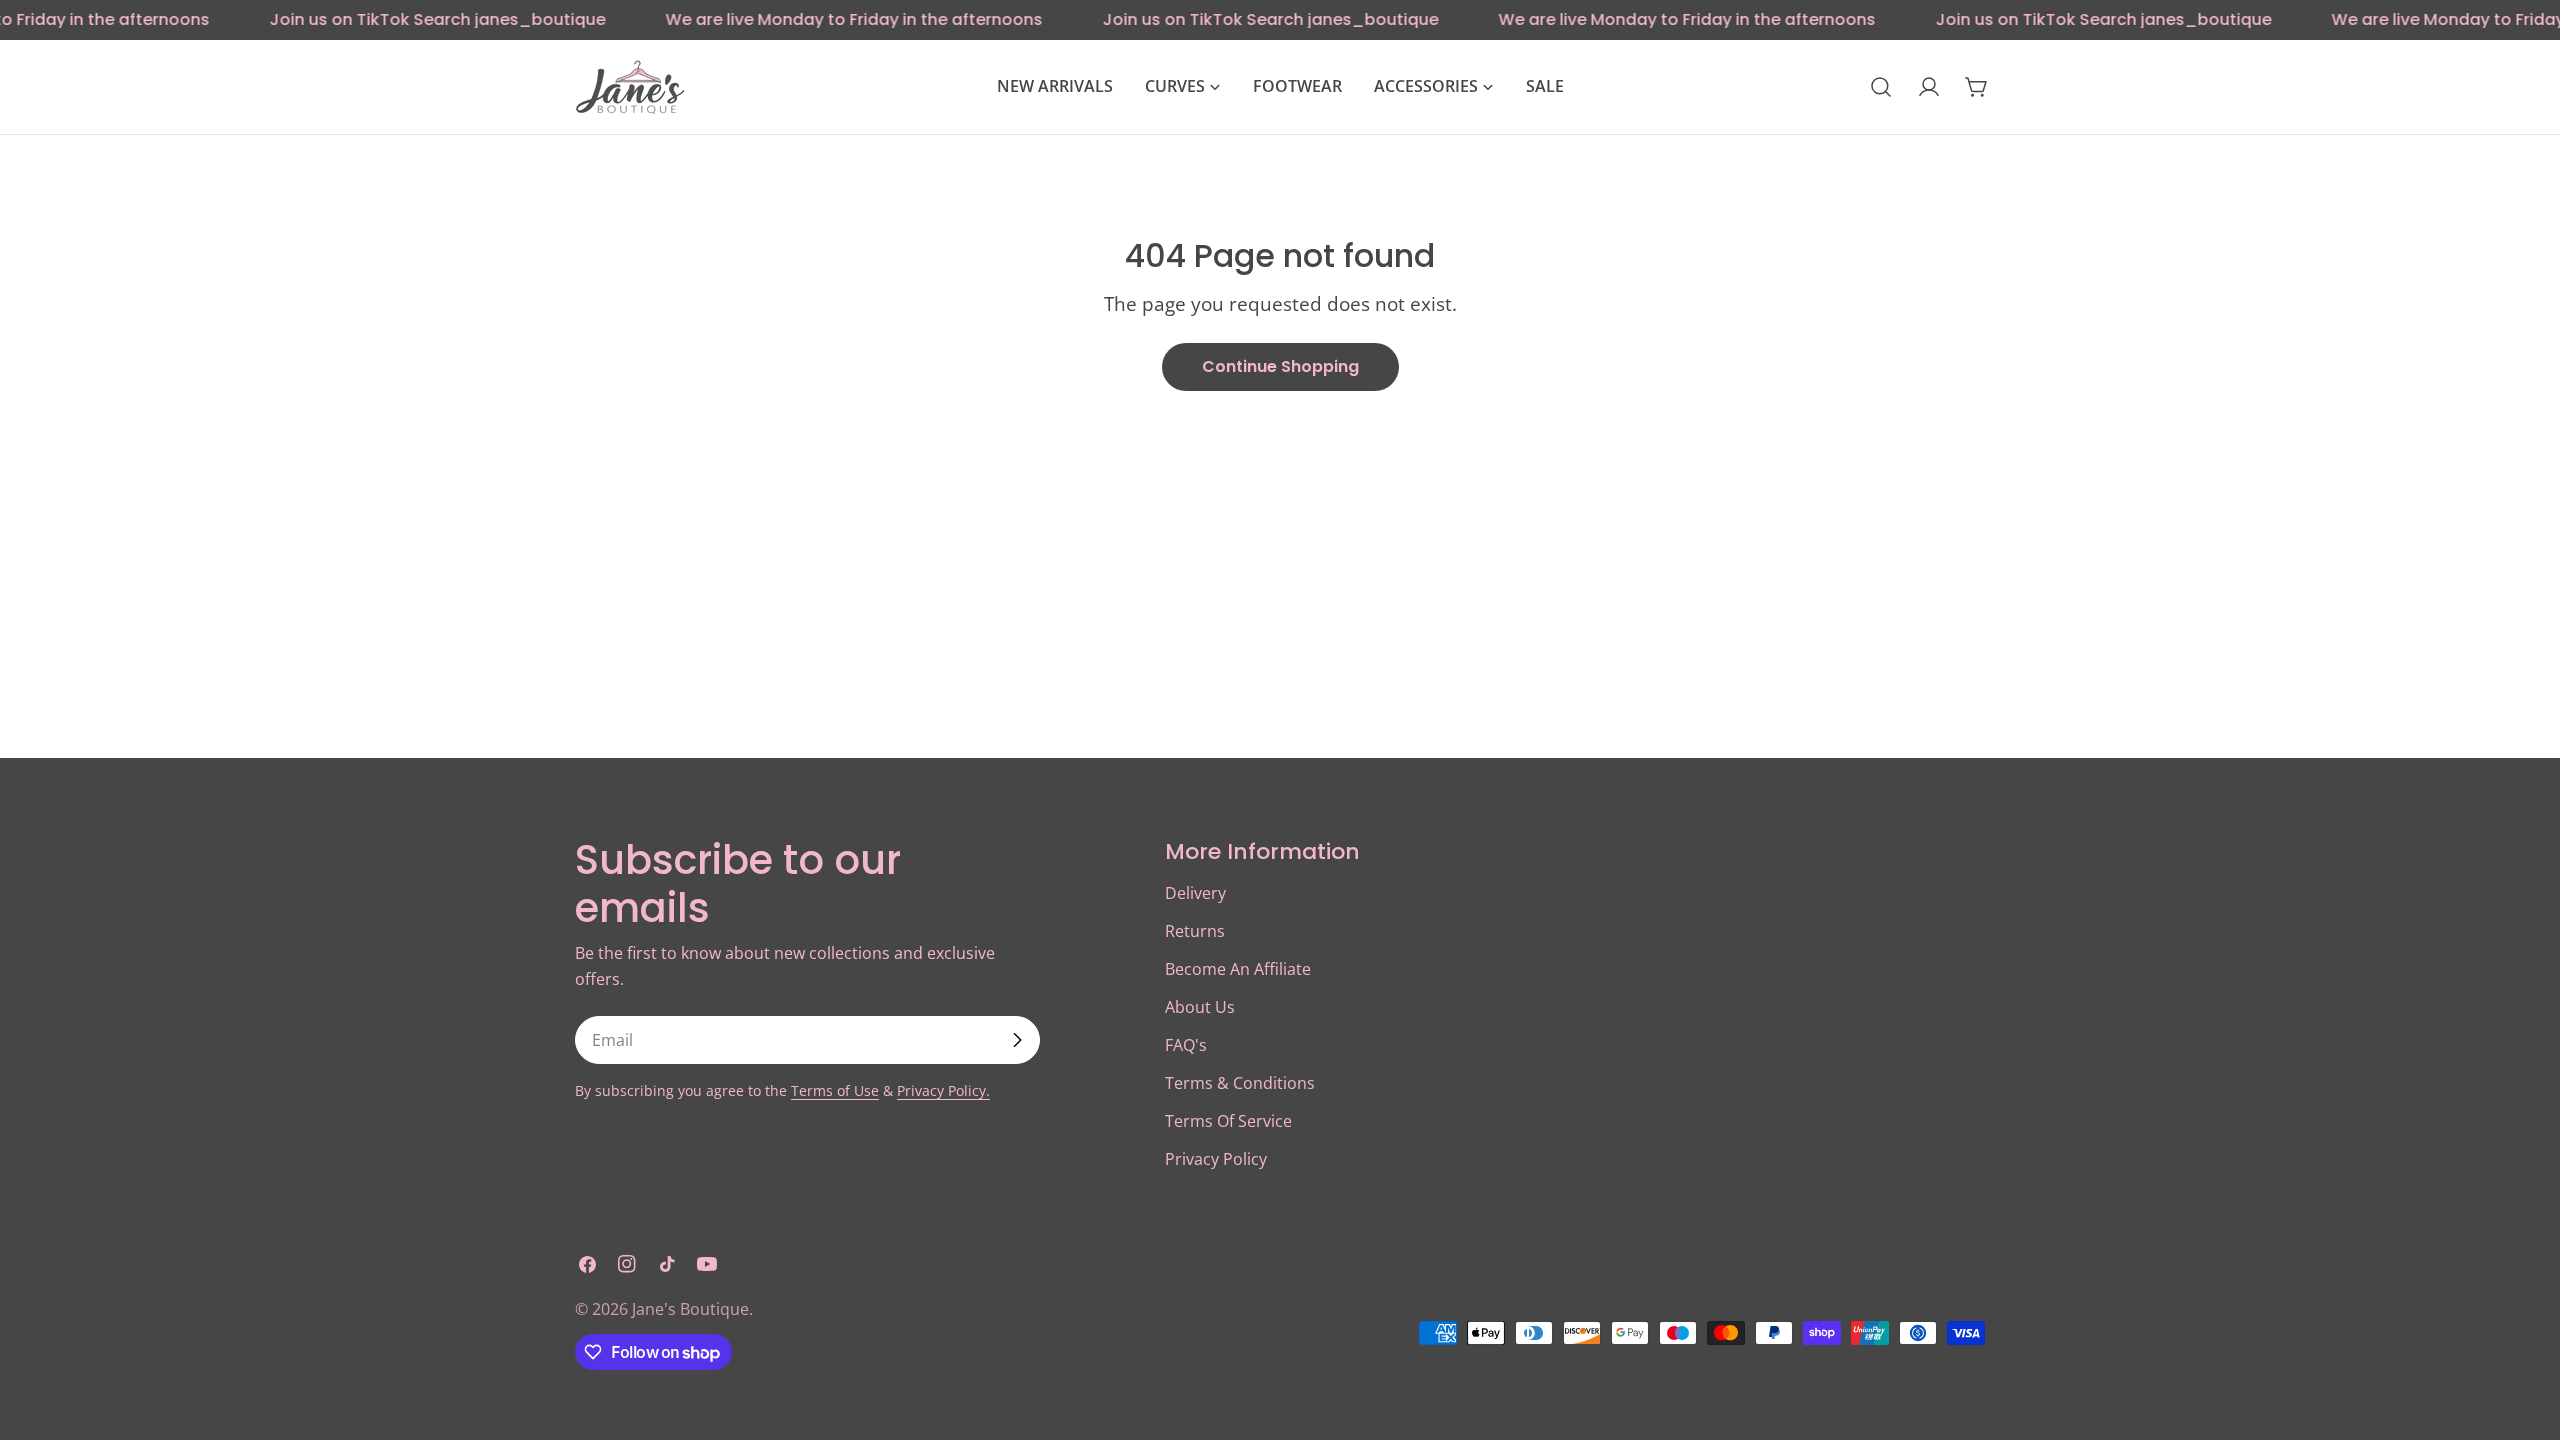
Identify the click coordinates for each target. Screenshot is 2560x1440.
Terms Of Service (1228, 1121)
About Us (1200, 1007)
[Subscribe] (1017, 1040)
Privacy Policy (1216, 1159)
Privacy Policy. (943, 1090)
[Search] (1881, 87)
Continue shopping (1280, 366)
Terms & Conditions (1240, 1083)
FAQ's (1186, 1045)
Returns (1195, 931)
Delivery (1195, 893)
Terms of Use (835, 1090)
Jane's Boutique (690, 1309)
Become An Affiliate (1238, 969)
